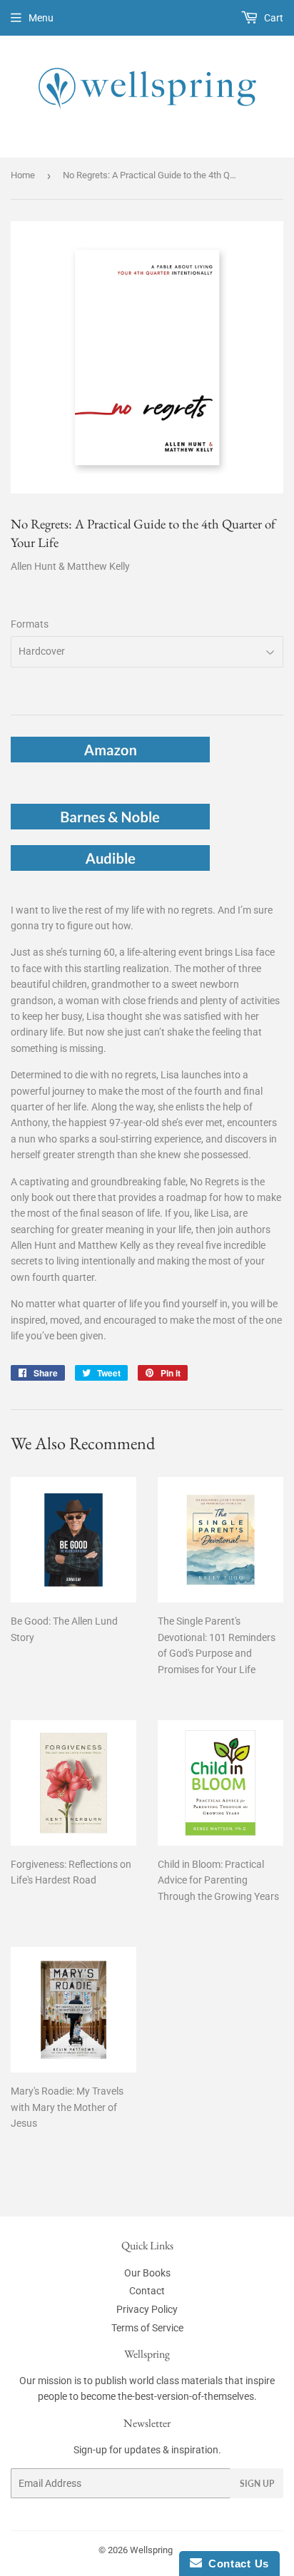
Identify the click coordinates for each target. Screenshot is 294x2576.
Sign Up (257, 2484)
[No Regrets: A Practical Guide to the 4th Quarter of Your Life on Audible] (110, 867)
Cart (273, 18)
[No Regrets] (110, 759)
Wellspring (151, 2550)
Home (23, 175)
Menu (41, 18)
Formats (30, 624)
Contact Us (235, 2564)
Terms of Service (147, 2328)
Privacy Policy (147, 2309)
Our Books (147, 2273)
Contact (147, 2291)
